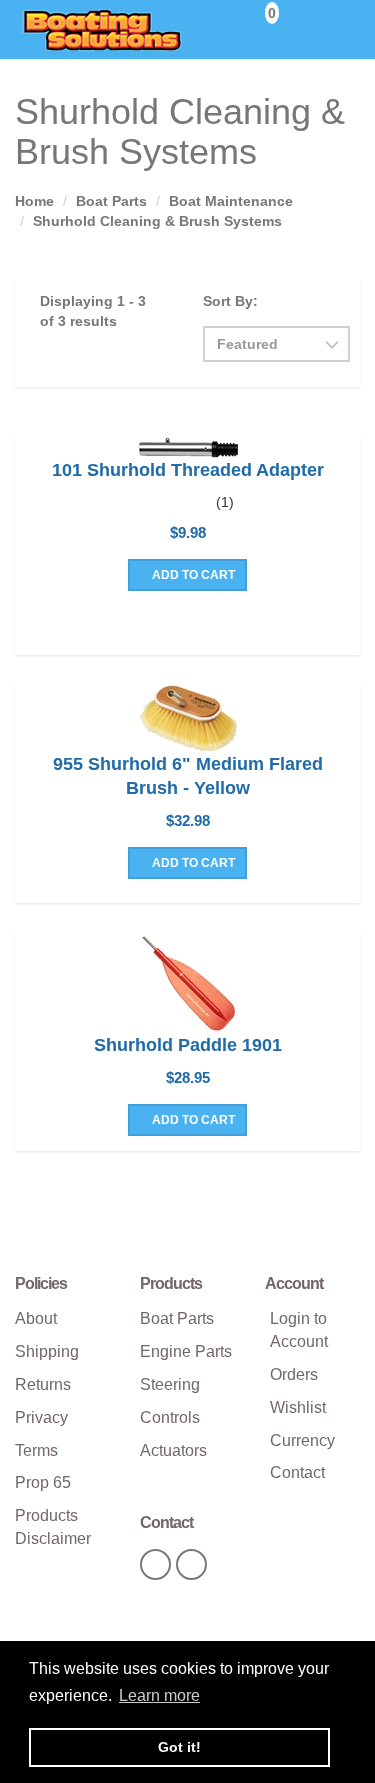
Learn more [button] (159, 1695)
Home (34, 201)
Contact (297, 1472)
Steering (170, 1384)
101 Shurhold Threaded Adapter (188, 470)
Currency (302, 1440)
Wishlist (298, 1407)
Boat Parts (111, 201)
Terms (36, 1450)
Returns (43, 1384)
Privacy (41, 1417)
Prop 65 (43, 1482)
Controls (170, 1417)
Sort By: (230, 301)
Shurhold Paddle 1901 (188, 1045)
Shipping (47, 1351)
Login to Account (299, 1330)
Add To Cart (192, 575)
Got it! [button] (179, 1747)
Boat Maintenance (231, 201)
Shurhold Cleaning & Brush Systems (157, 221)
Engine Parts (186, 1351)
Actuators (173, 1450)
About (36, 1318)
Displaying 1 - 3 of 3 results (93, 311)
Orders (294, 1374)
